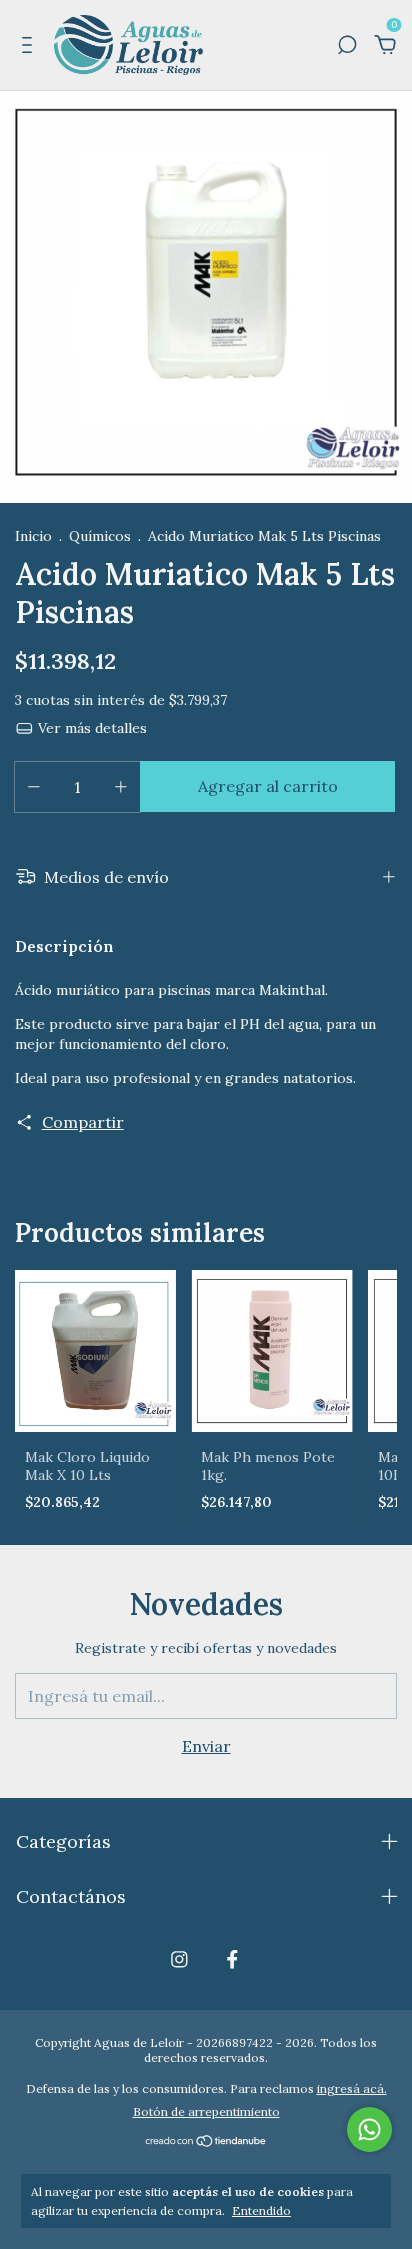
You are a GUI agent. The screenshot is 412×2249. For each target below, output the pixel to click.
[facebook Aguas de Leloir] (232, 1959)
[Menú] (30, 46)
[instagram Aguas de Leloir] (179, 1959)
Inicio (33, 536)
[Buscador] (347, 46)
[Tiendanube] (206, 2142)
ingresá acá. (352, 2088)
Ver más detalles (90, 728)
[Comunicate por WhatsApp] (369, 2129)
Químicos (100, 536)
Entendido (261, 2210)
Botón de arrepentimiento (206, 2111)
